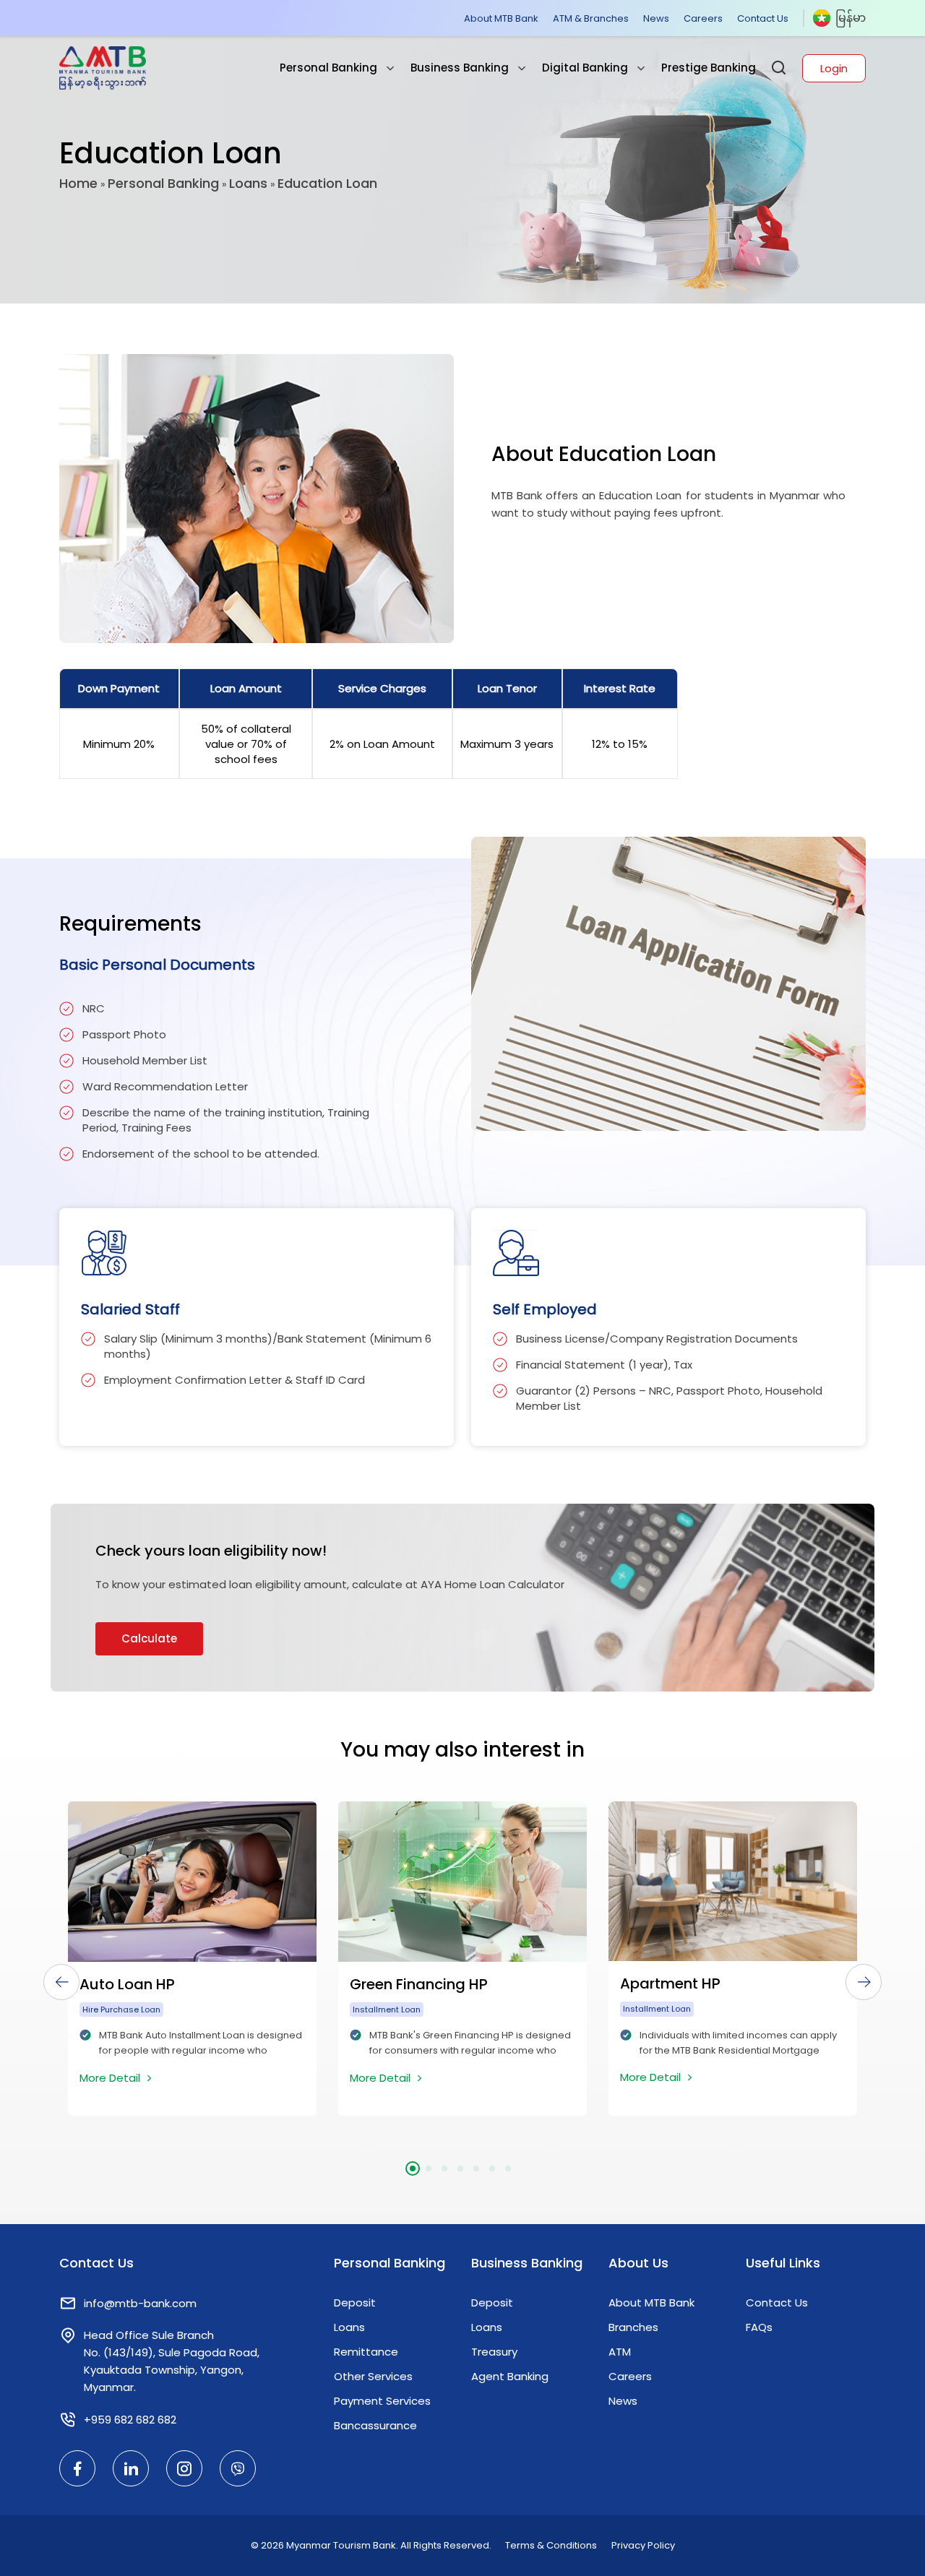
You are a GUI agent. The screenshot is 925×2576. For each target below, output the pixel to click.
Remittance (366, 2352)
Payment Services (382, 2401)
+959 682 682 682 (130, 2420)
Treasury (494, 2352)
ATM (620, 2352)
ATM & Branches (591, 18)
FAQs (759, 2327)
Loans (248, 183)
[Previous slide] (61, 1982)
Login (834, 68)
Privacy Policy (643, 2545)
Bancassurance (375, 2425)
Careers (703, 18)
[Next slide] (864, 1982)
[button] (413, 2168)
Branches (633, 2327)
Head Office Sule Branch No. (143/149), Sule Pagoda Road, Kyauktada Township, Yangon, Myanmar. (172, 2361)
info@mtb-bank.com (140, 2303)
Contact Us (763, 18)
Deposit (355, 2303)
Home (78, 183)
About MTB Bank (501, 18)
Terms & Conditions (551, 2545)
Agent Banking (510, 2376)
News (656, 18)
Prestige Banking (709, 68)
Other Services (373, 2376)
